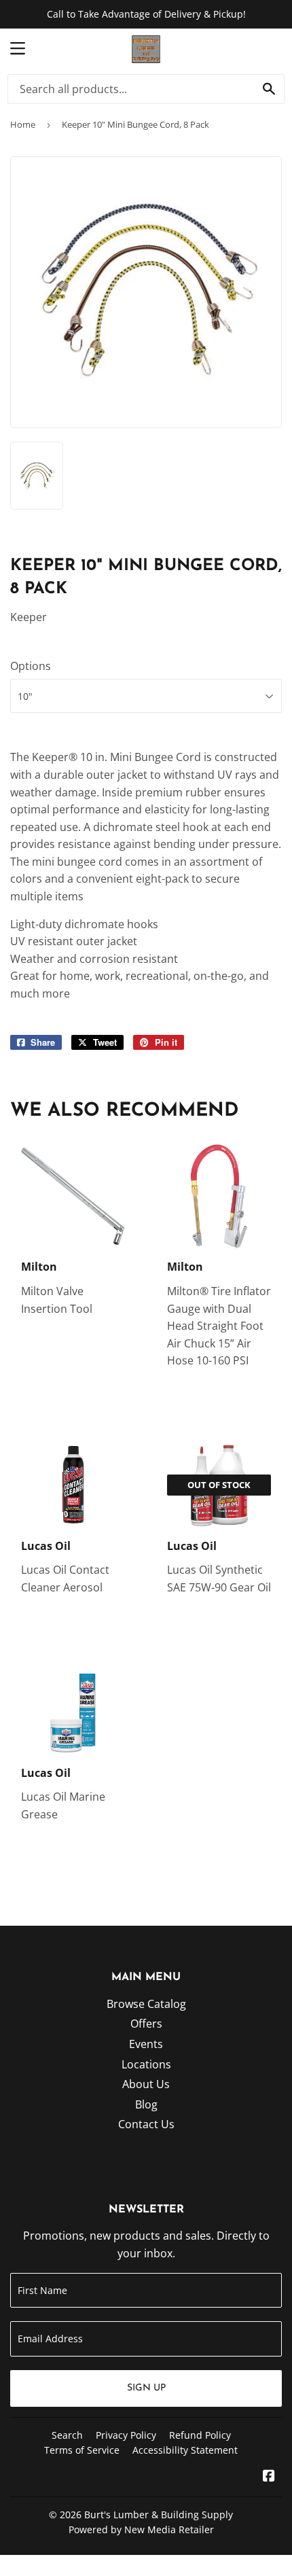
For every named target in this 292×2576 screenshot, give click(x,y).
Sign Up (146, 2388)
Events (146, 2044)
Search (67, 2435)
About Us (146, 2084)
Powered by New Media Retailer (141, 2529)
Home (23, 124)
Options (31, 666)
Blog (146, 2104)
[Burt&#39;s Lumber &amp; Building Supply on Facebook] (269, 2477)
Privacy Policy (126, 2435)
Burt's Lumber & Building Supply (159, 2515)
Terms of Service (82, 2450)
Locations (146, 2064)
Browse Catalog (146, 2004)
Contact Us (146, 2124)
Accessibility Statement (185, 2450)
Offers (146, 2024)
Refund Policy (200, 2435)
